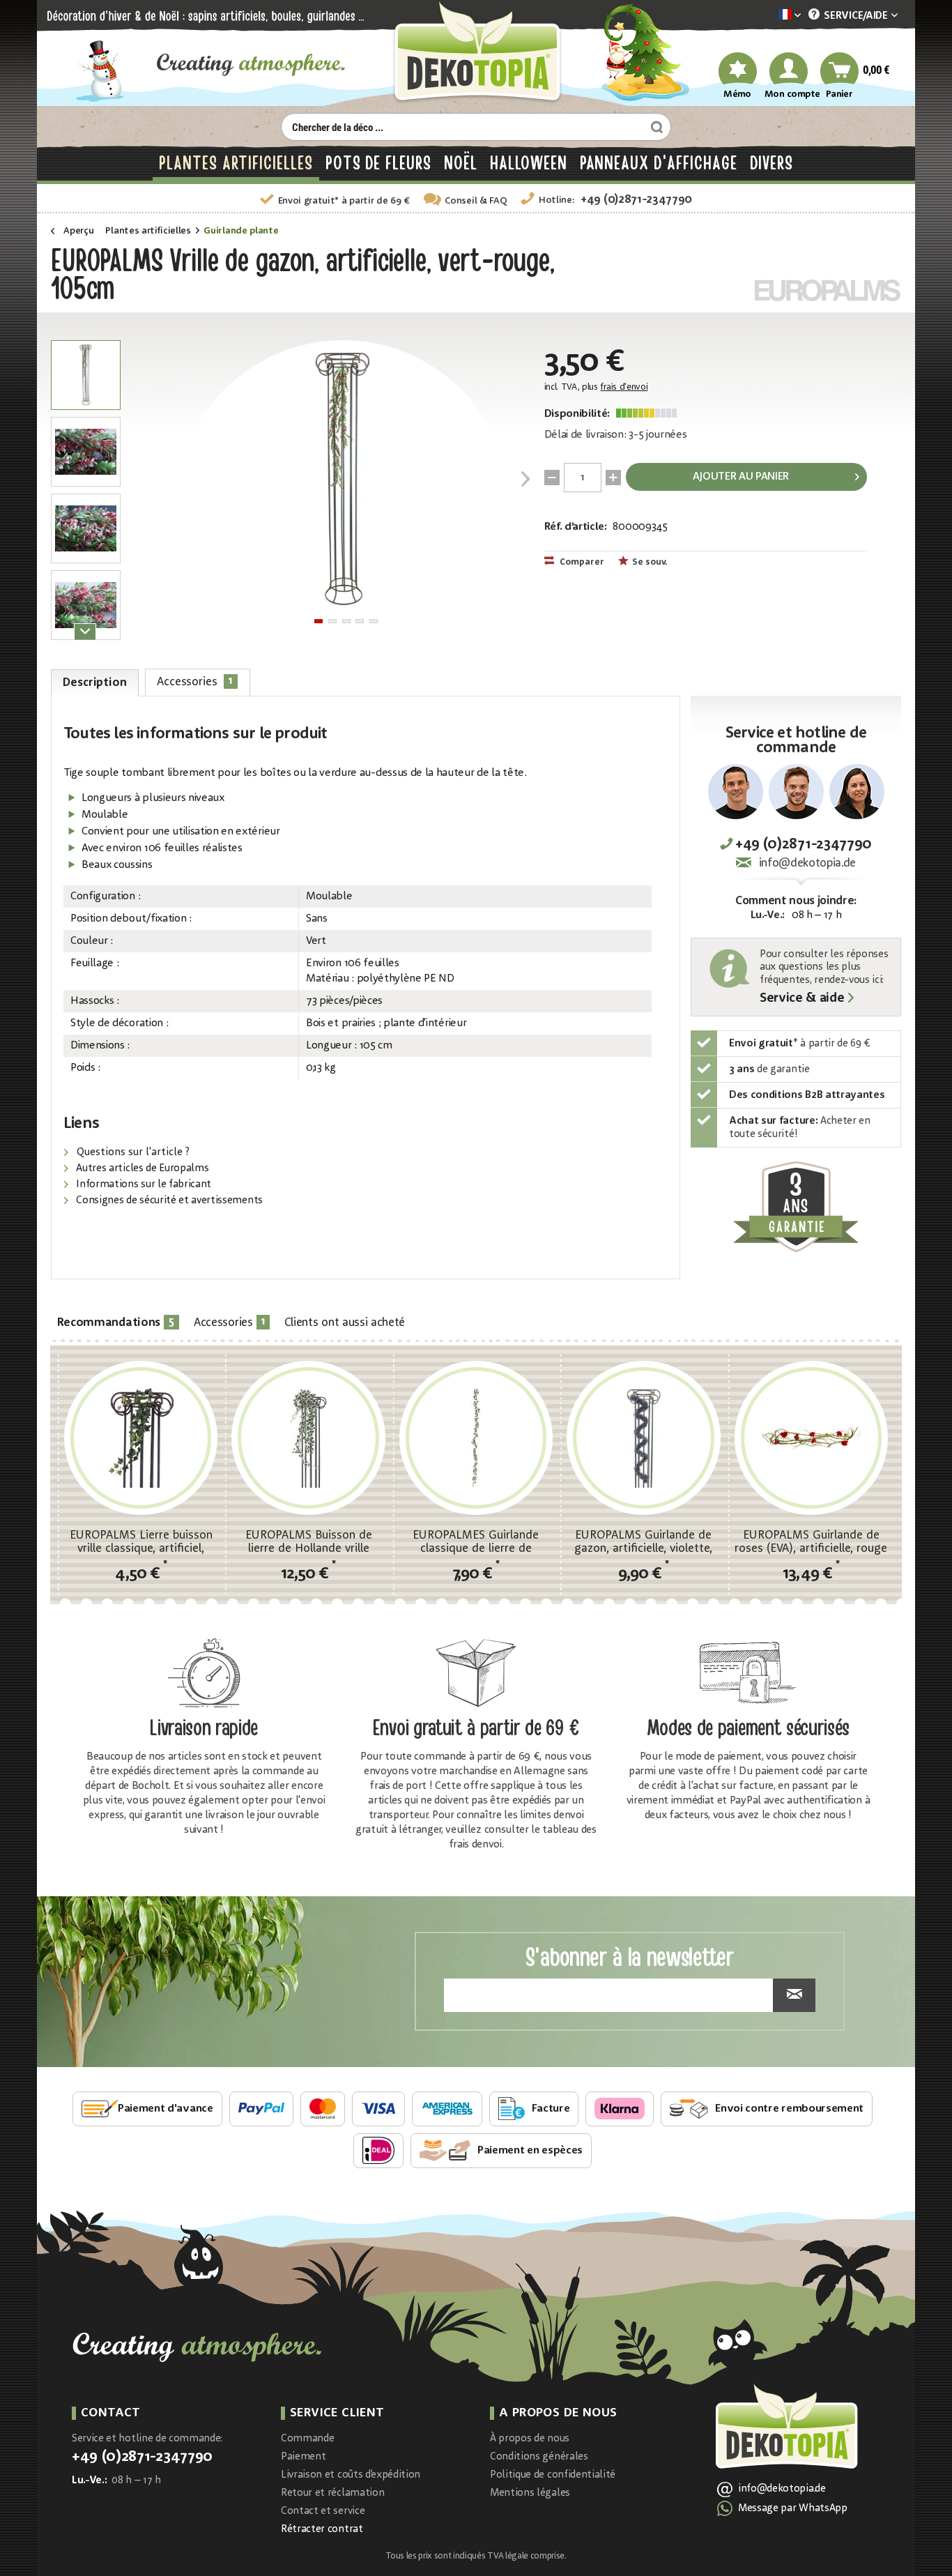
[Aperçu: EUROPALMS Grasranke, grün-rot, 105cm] (86, 375)
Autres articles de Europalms (141, 1169)
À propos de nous (530, 2439)
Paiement (303, 2457)
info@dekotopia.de (807, 863)
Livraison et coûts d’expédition (351, 2475)
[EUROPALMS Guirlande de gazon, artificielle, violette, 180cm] (643, 1438)
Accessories (195, 681)
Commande (307, 2439)
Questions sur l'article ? (132, 1153)
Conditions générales (539, 2457)
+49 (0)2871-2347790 (636, 200)
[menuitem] (769, 16)
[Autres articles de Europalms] (828, 290)
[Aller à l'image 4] (360, 621)
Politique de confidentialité (553, 2475)
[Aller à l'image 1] (318, 621)
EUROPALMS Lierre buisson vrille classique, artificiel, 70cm (141, 1542)
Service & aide (802, 999)
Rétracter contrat (322, 2530)
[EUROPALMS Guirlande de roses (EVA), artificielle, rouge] (811, 1438)
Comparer (581, 562)
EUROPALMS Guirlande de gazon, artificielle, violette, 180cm (643, 1542)
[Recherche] (655, 127)
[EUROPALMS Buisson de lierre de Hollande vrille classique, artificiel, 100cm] (308, 1438)
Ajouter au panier (741, 477)
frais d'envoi (624, 387)
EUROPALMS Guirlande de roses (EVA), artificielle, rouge (811, 1542)
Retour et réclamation (332, 2493)
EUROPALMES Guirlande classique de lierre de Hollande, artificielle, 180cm (476, 1542)
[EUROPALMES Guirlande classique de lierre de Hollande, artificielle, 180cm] (476, 1438)
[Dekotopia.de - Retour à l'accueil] (476, 53)
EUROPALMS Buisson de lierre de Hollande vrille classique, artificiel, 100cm (309, 1542)
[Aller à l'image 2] (332, 621)
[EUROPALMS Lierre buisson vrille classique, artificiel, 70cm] (141, 1438)
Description (94, 683)
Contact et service (323, 2512)
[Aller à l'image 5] (374, 621)
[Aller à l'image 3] (346, 621)
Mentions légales (530, 2493)
